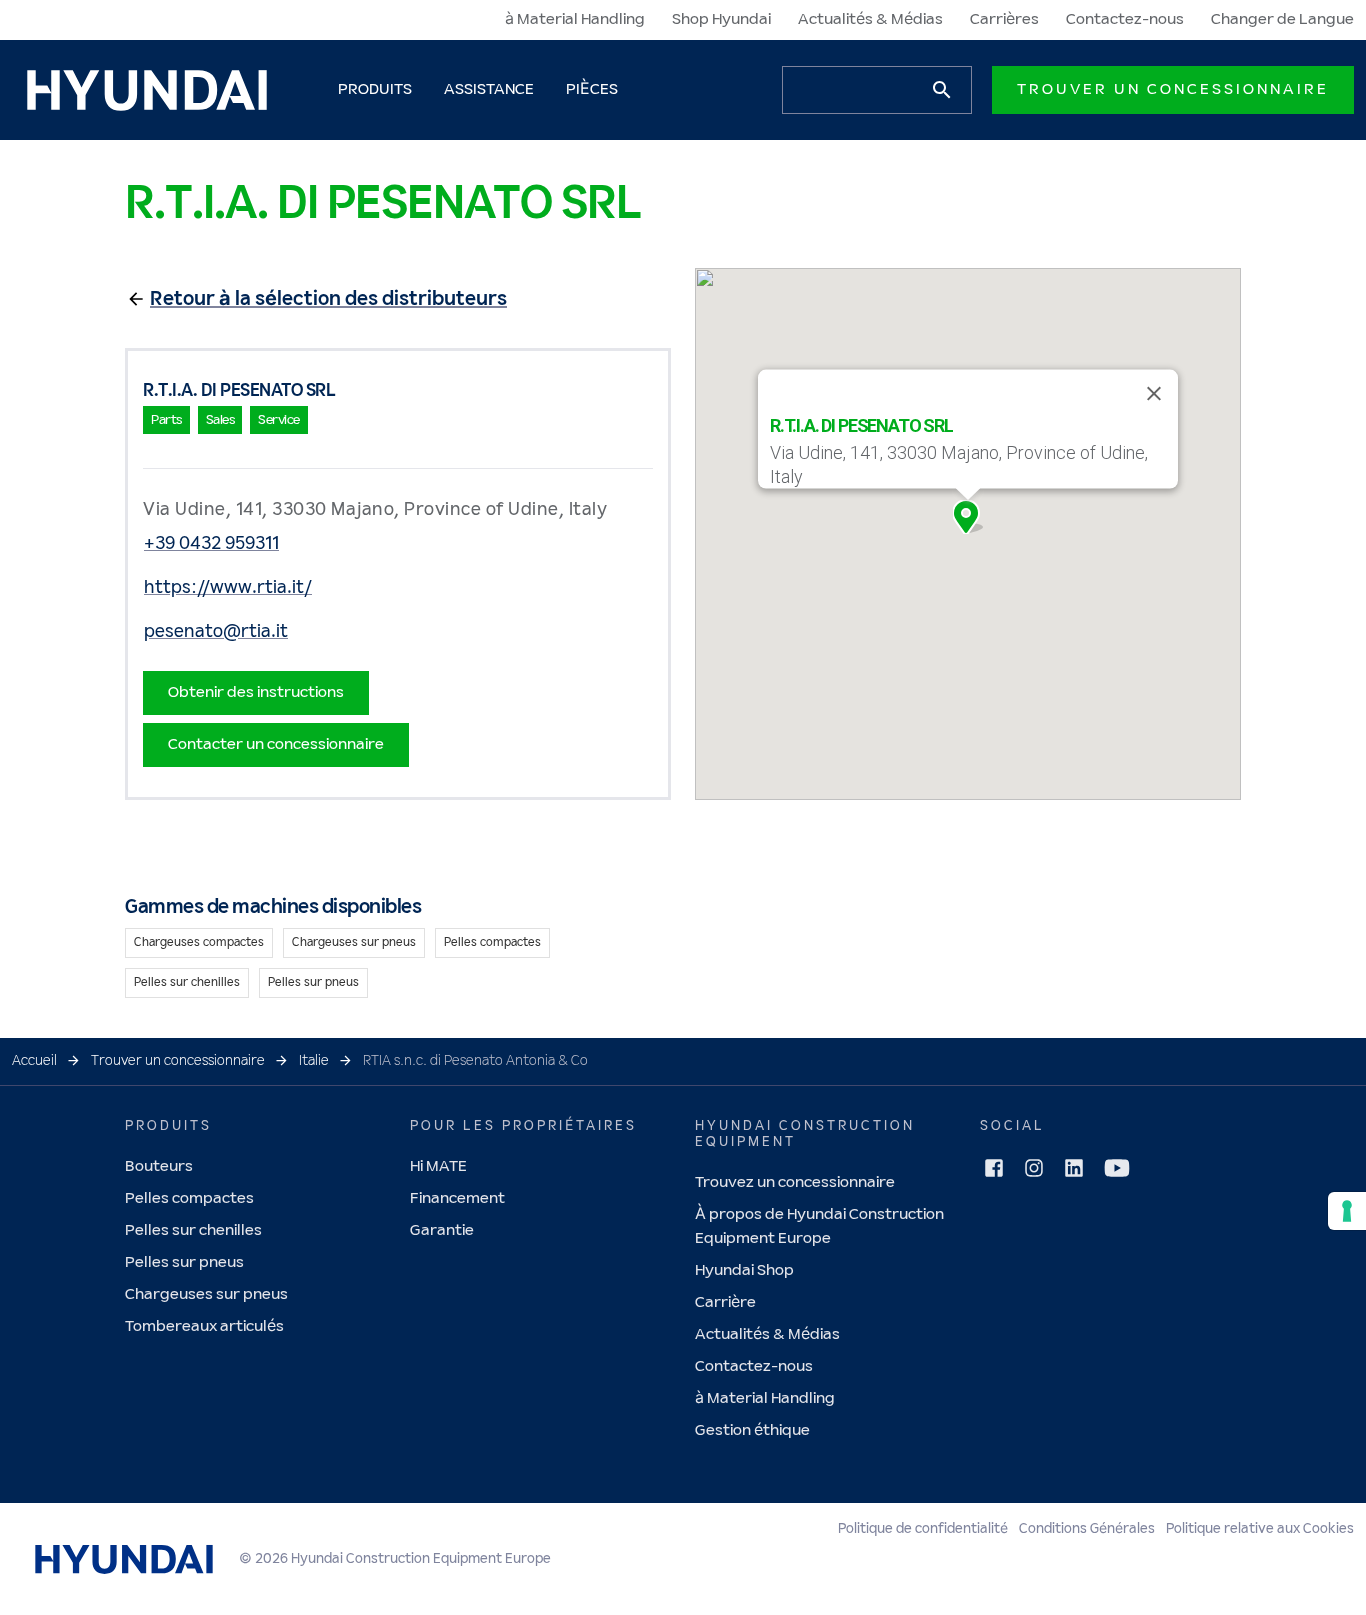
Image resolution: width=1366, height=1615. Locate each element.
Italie (314, 1061)
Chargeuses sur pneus (206, 1294)
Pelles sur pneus (184, 1262)
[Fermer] (1154, 394)
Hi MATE (438, 1166)
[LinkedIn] (1074, 1168)
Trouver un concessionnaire (1173, 89)
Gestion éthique (752, 1430)
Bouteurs (159, 1166)
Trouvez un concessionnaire (795, 1182)
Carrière (725, 1302)
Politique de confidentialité (923, 1529)
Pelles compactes (189, 1198)
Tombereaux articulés (204, 1326)
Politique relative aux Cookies (1260, 1529)
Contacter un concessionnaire (276, 744)
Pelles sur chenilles (193, 1230)
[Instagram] (1034, 1168)
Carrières (1004, 19)
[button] (968, 517)
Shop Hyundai (721, 19)
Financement (457, 1198)
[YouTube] (1117, 1168)
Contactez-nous (1125, 19)
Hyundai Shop (744, 1270)
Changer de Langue (1282, 19)
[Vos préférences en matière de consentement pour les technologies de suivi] (1347, 1211)
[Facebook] (994, 1168)
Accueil (34, 1061)
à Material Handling (575, 19)
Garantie (442, 1230)
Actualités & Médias (870, 19)
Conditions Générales (1087, 1529)
